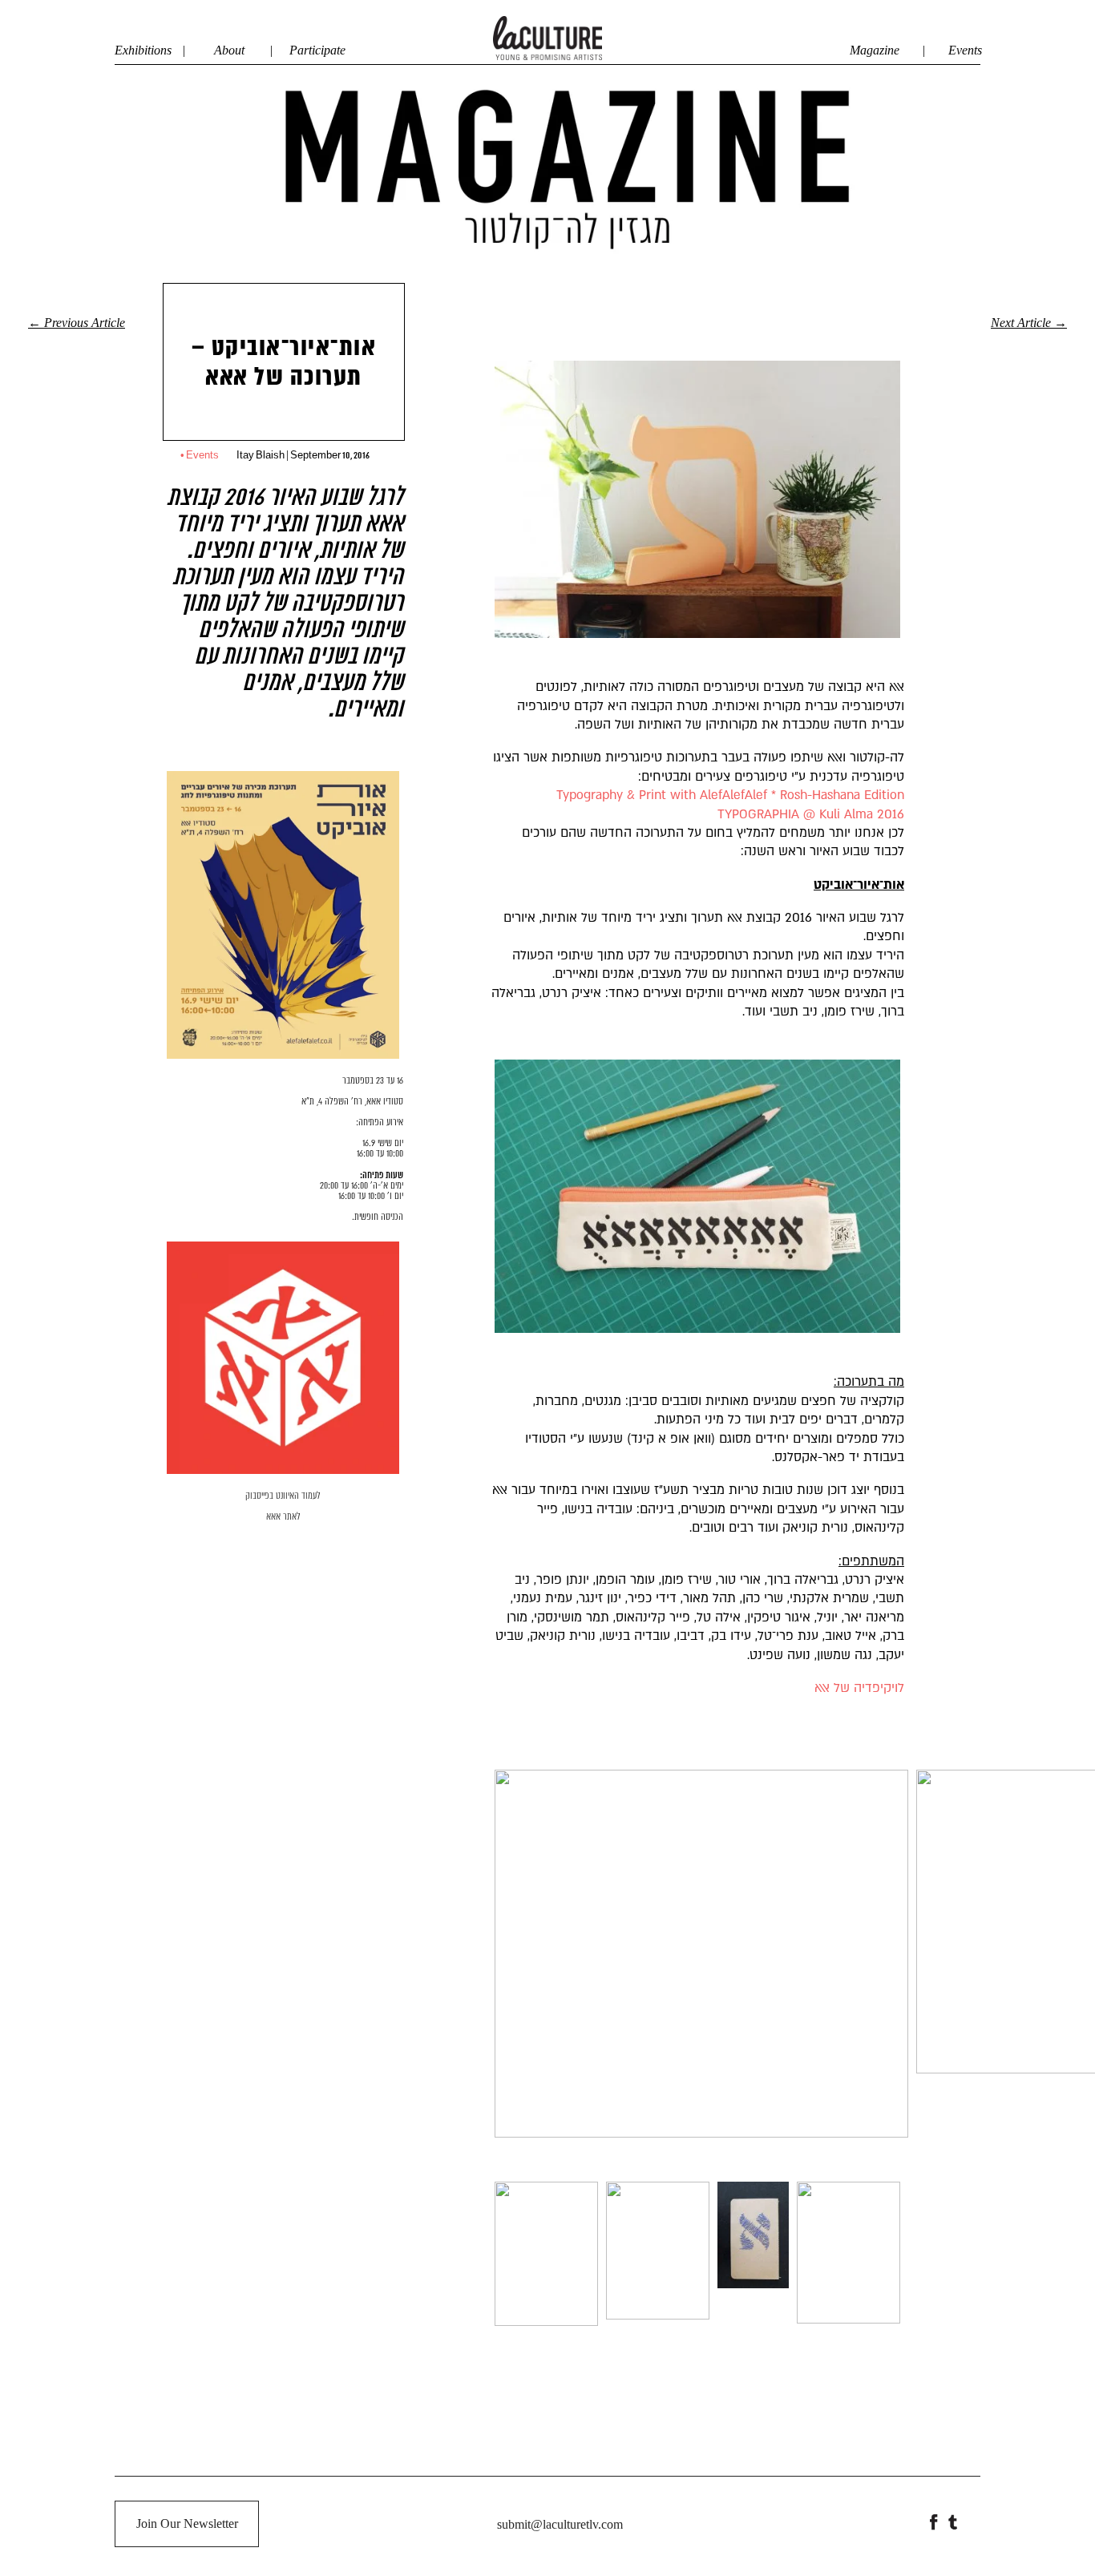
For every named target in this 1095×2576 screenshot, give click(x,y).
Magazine (879, 50)
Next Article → (1029, 323)
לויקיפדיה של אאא (859, 1688)
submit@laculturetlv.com (560, 2524)
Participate (317, 50)
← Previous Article (77, 323)
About (229, 50)
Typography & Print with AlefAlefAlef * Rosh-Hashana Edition (730, 795)
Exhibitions (143, 50)
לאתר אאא (283, 1517)
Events (965, 50)
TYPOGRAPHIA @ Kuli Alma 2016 (811, 814)
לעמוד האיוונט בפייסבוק (283, 1496)
